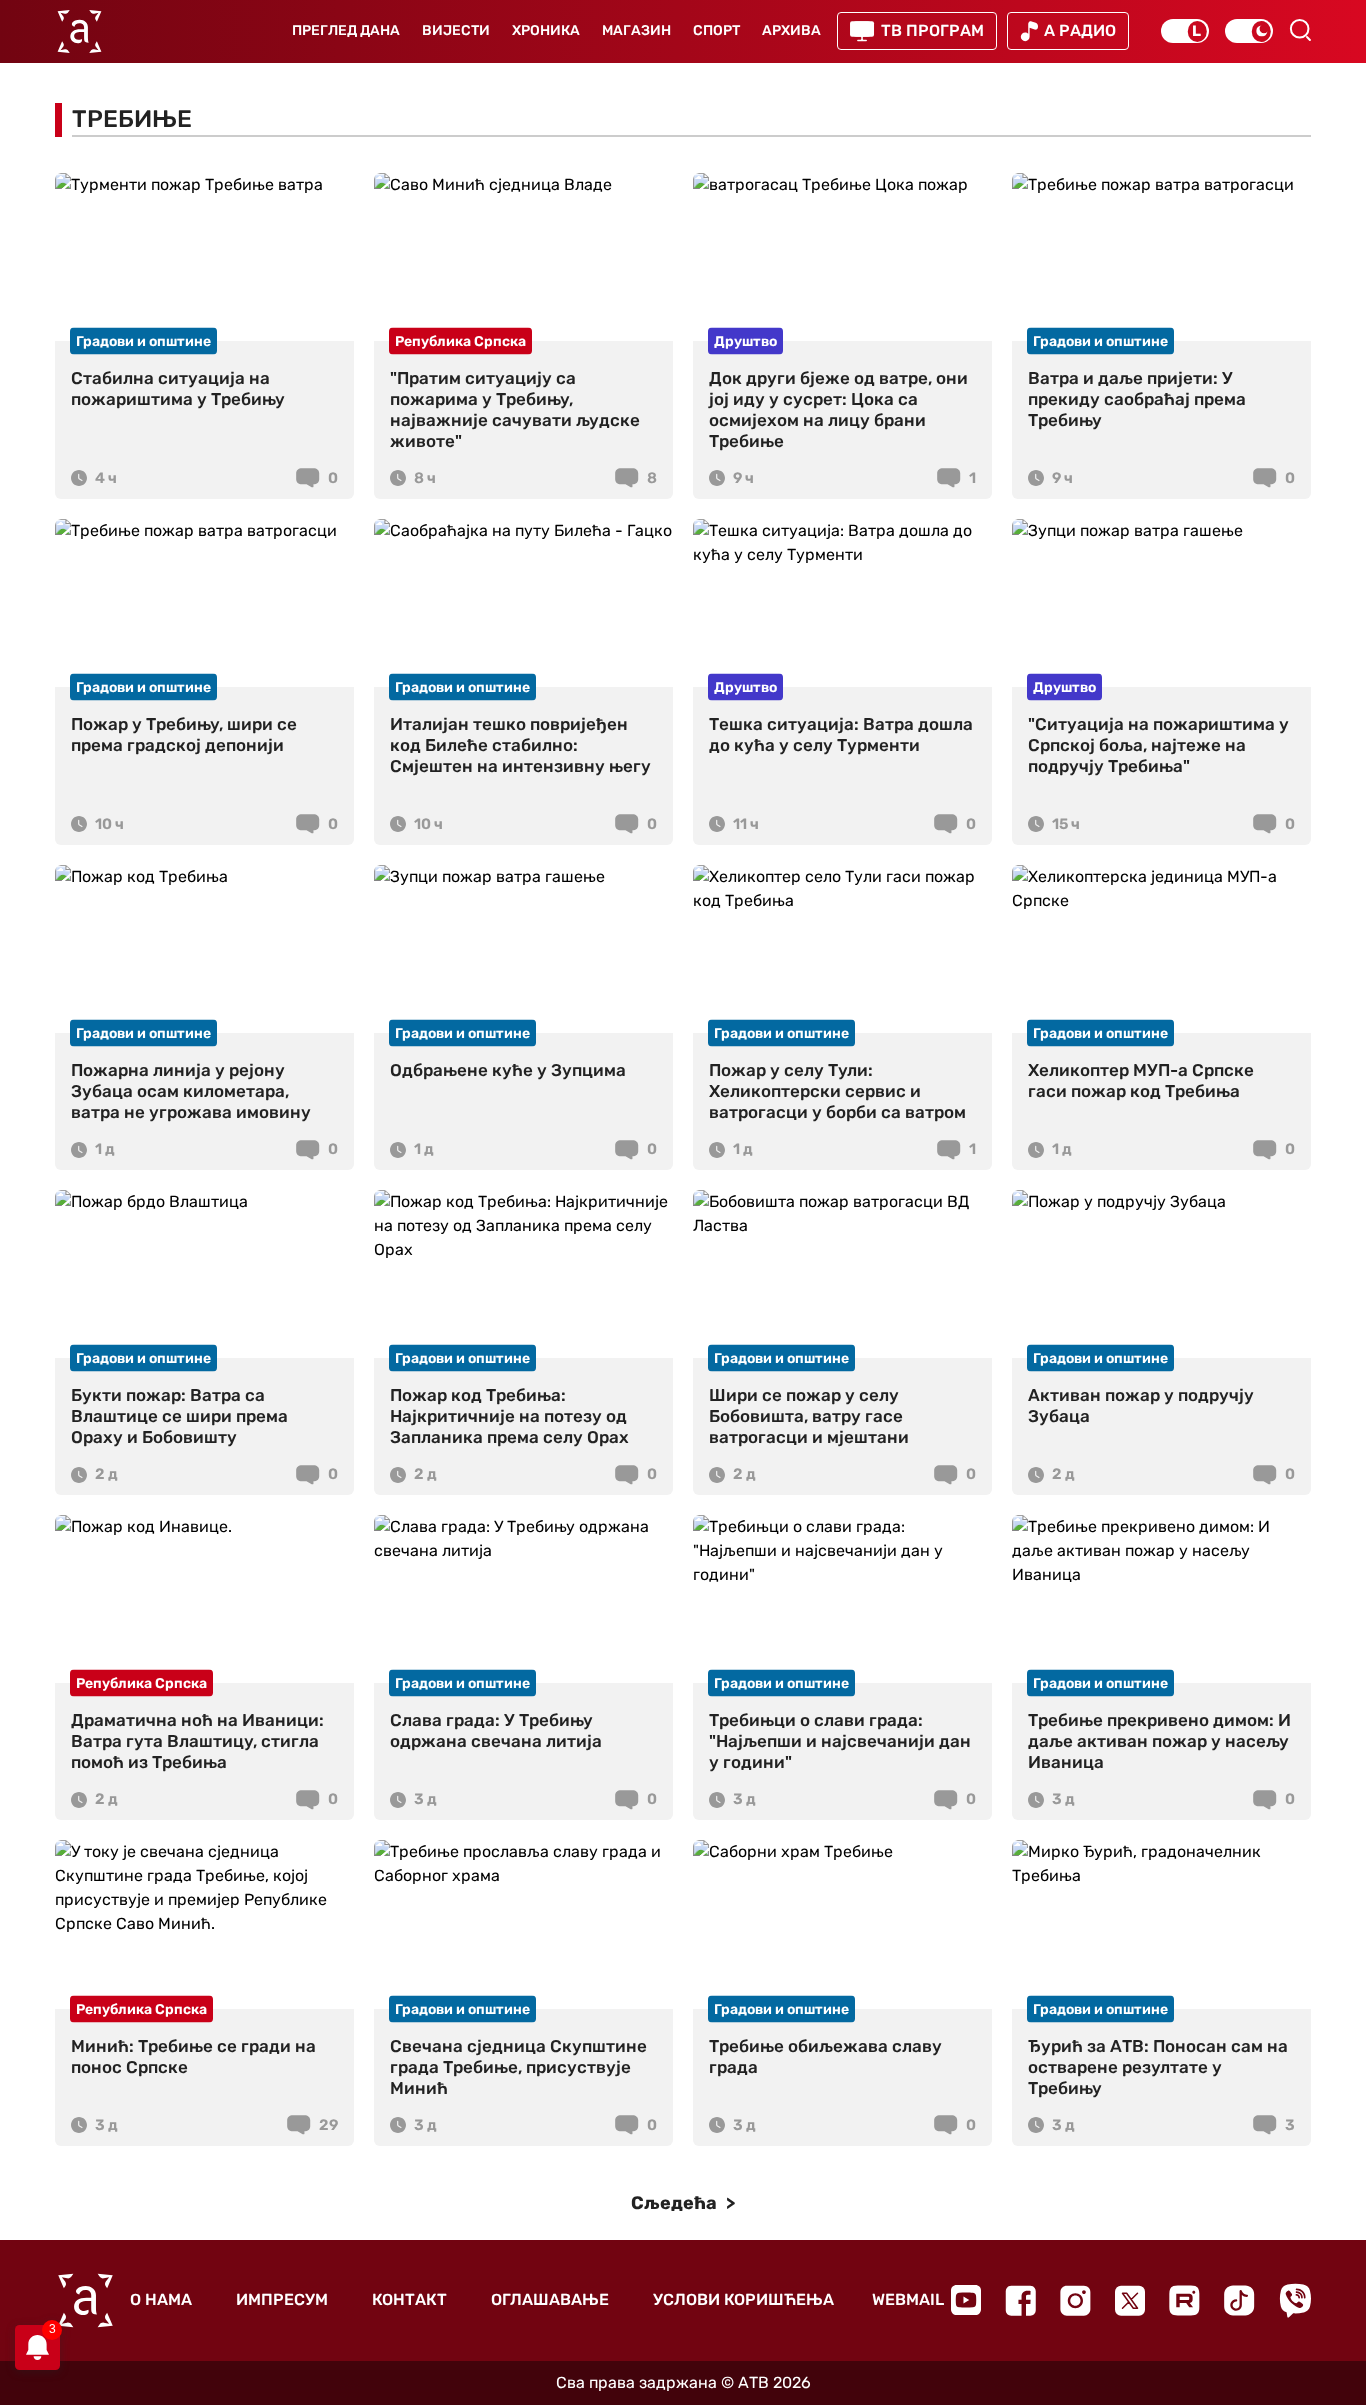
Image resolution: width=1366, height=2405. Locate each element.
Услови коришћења (743, 2299)
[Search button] (1300, 30)
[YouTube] (966, 2300)
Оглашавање (550, 2299)
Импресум (282, 2299)
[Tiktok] (1239, 2300)
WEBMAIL (908, 2299)
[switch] (1185, 31)
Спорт (716, 30)
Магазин (636, 30)
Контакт (409, 2299)
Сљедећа (676, 2203)
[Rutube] (1184, 2300)
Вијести (456, 30)
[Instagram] (1075, 2300)
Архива (791, 30)
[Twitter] (1130, 2300)
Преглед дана (346, 30)
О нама (161, 2299)
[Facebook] (1020, 2300)
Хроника (546, 30)
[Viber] (1295, 2300)
